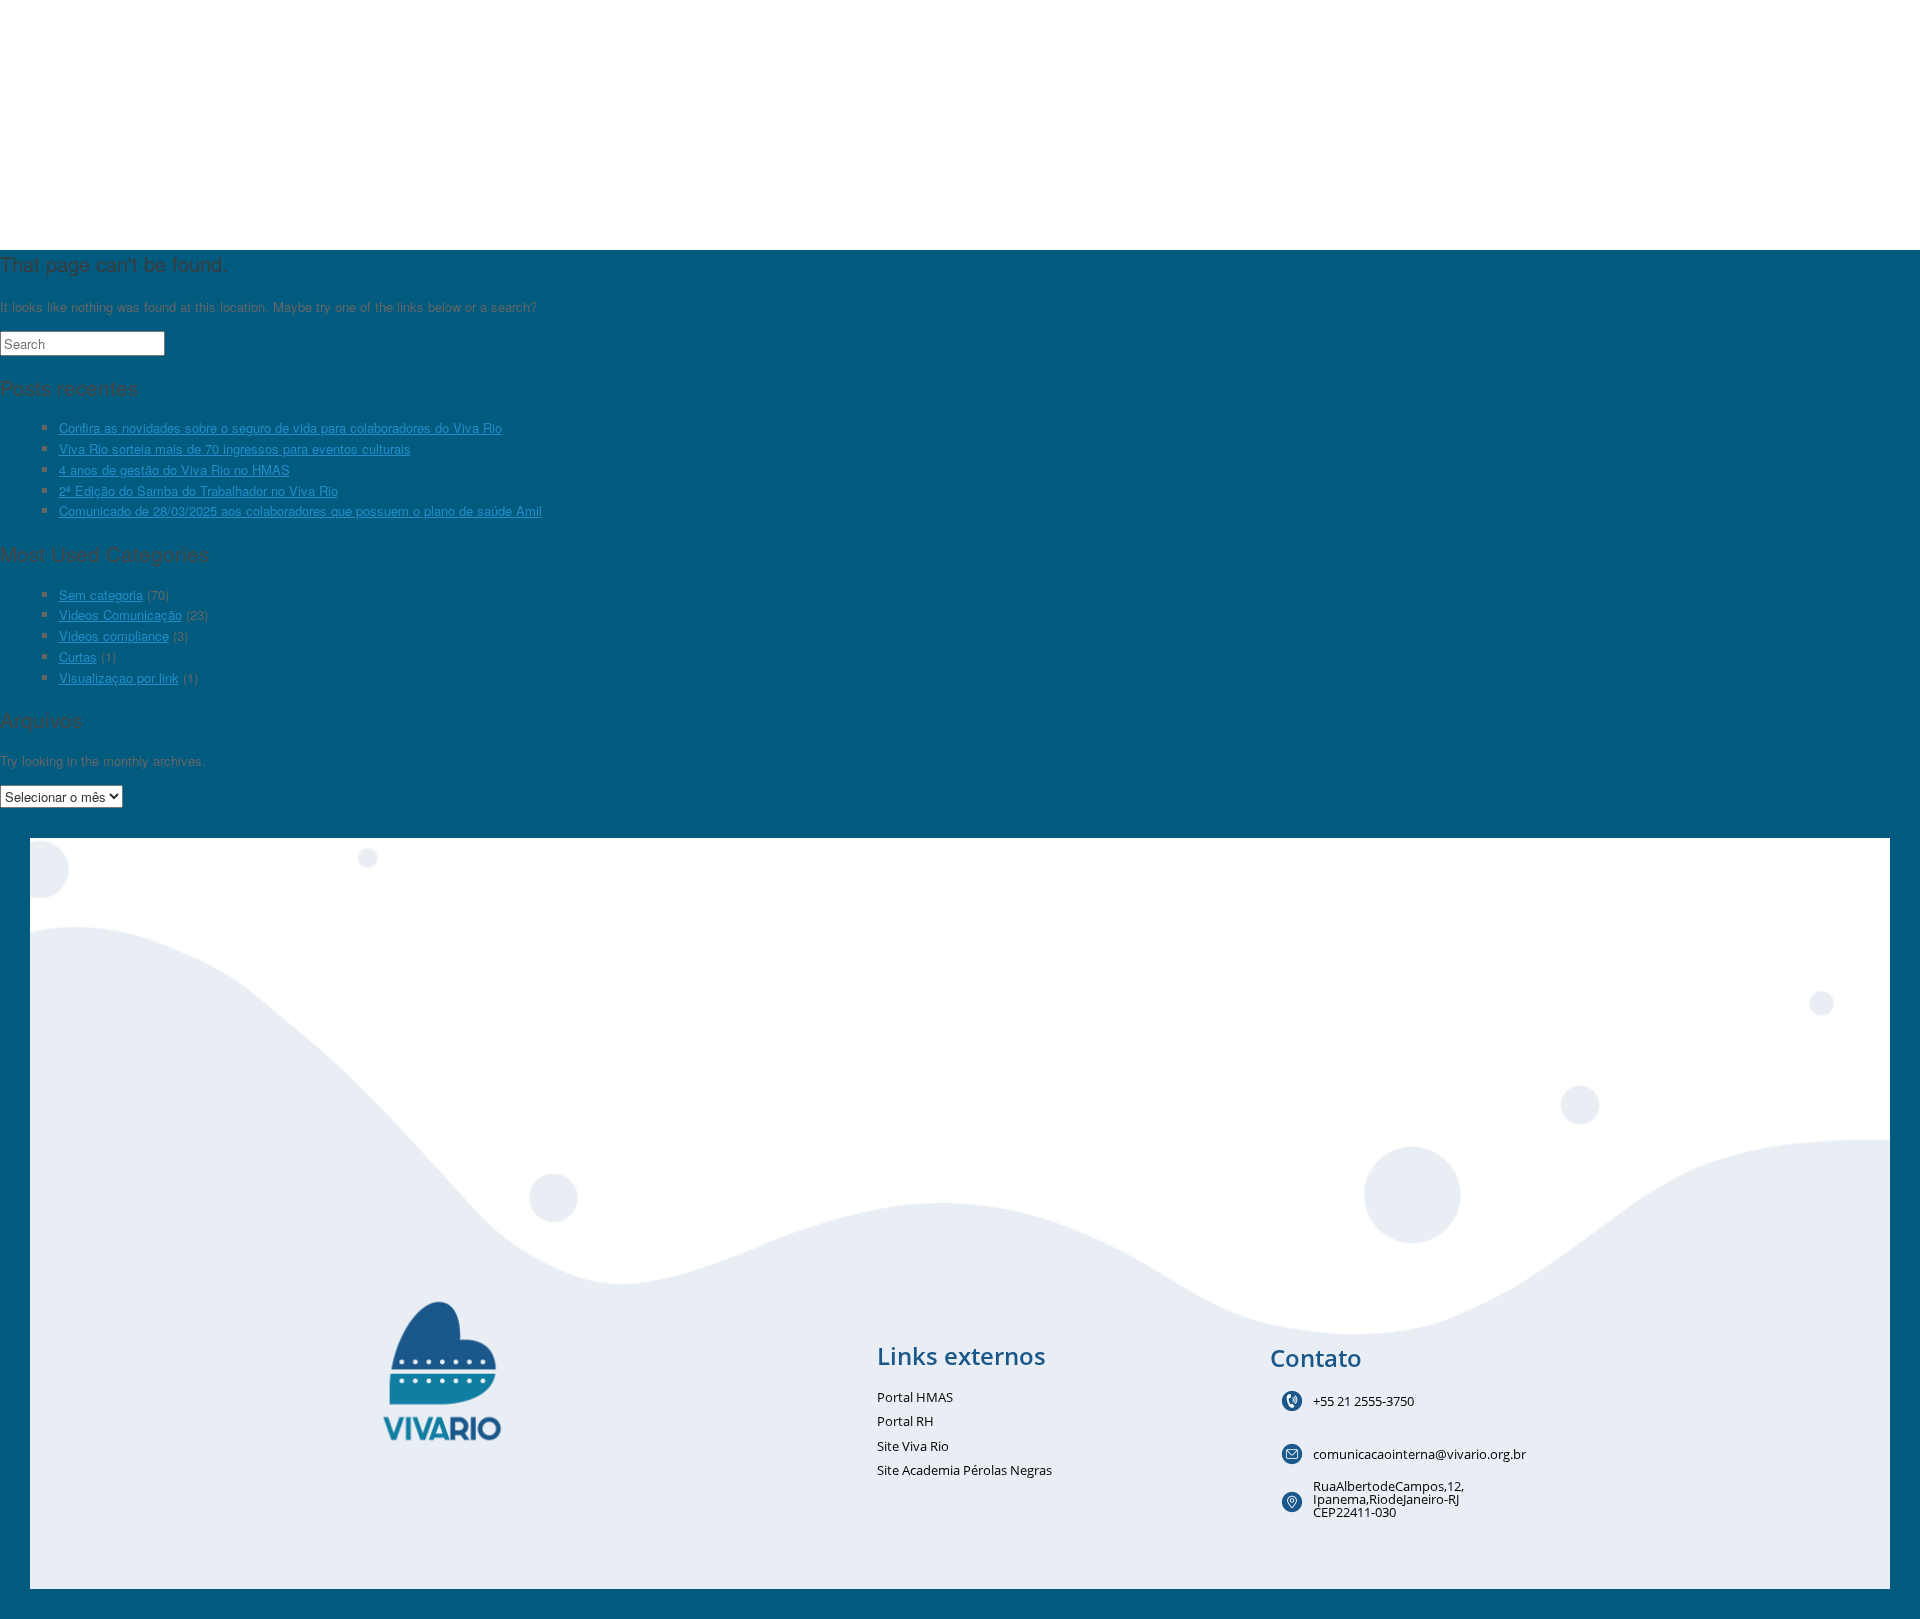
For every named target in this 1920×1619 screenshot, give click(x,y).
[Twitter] (463, 1504)
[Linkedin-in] (501, 1504)
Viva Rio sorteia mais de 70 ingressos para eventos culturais (235, 448)
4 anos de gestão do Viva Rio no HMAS (174, 469)
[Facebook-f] (387, 1504)
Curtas (78, 656)
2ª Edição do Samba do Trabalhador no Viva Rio (198, 490)
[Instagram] (425, 1504)
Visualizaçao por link (119, 677)
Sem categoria (101, 594)
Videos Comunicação (120, 614)
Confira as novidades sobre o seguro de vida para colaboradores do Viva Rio (280, 427)
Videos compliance (114, 635)
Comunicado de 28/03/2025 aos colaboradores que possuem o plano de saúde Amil (300, 510)
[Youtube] (539, 1504)
